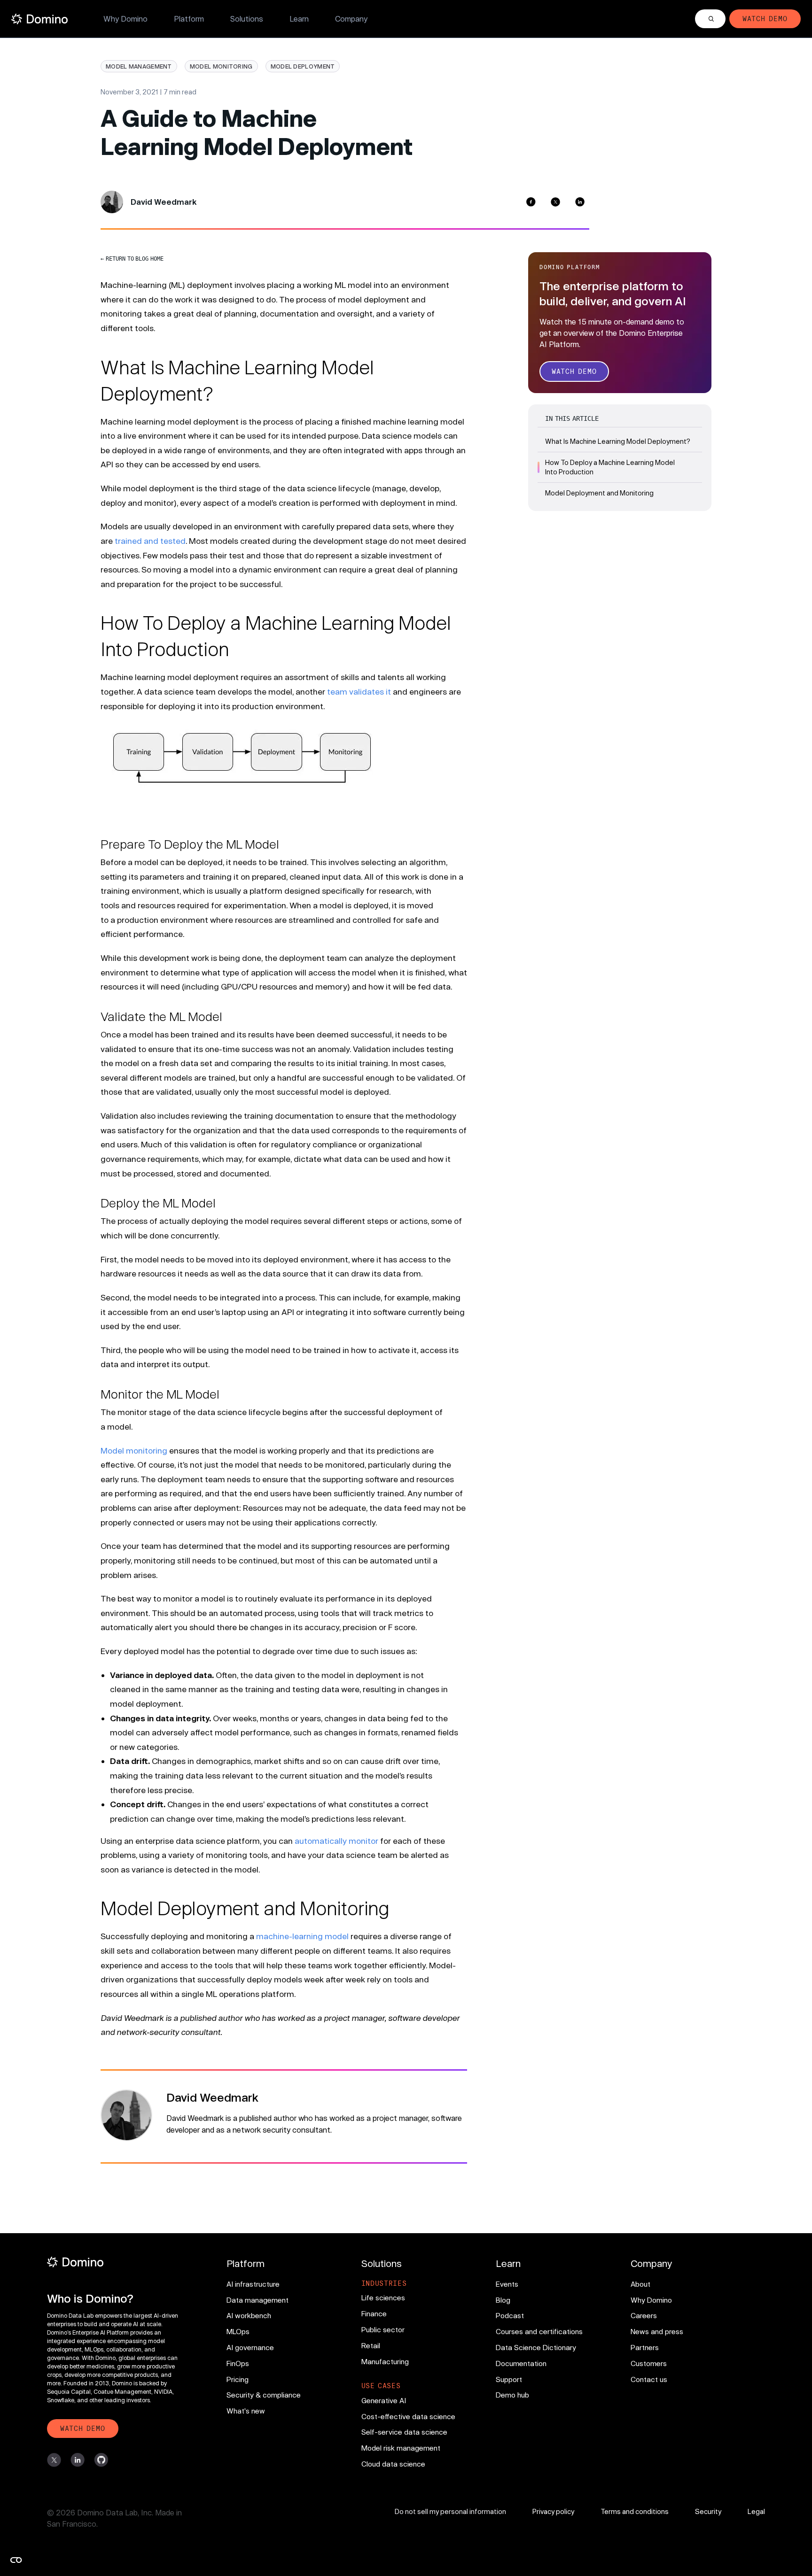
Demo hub (512, 2395)
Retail (371, 2345)
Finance (374, 2313)
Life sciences (383, 2298)
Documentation (521, 2363)
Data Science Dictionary (536, 2347)
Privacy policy (553, 2511)
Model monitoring (134, 1450)
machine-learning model (302, 1936)
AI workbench (249, 2315)
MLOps (238, 2331)
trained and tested (150, 541)
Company (351, 19)
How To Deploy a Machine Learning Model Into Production (610, 467)
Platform (189, 19)
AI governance (250, 2347)
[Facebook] (531, 202)
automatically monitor (336, 1841)
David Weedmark (164, 202)
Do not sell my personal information (450, 2511)
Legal (756, 2511)
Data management (258, 2300)
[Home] (39, 19)
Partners (645, 2347)
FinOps (238, 2363)
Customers (649, 2363)
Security (708, 2511)
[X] (54, 2460)
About (640, 2284)
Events (507, 2284)
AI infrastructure (253, 2284)
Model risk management (401, 2448)
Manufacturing (385, 2361)
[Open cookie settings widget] (16, 2560)
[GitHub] (101, 2460)
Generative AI (384, 2400)
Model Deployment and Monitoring (599, 493)
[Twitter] (555, 202)
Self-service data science (404, 2432)
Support (509, 2379)
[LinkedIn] (580, 202)
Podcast (510, 2315)
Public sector (383, 2329)
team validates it (359, 691)
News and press (657, 2331)
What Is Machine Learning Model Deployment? (618, 441)
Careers (644, 2315)
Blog (503, 2300)
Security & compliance (264, 2395)
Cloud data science (393, 2464)
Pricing (238, 2379)
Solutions (247, 19)
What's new (246, 2411)
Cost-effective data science (408, 2416)
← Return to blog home (132, 259)
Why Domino (125, 19)
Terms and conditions (635, 2511)
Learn (299, 19)
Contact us (649, 2379)
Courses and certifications (539, 2331)
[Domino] (117, 2262)
